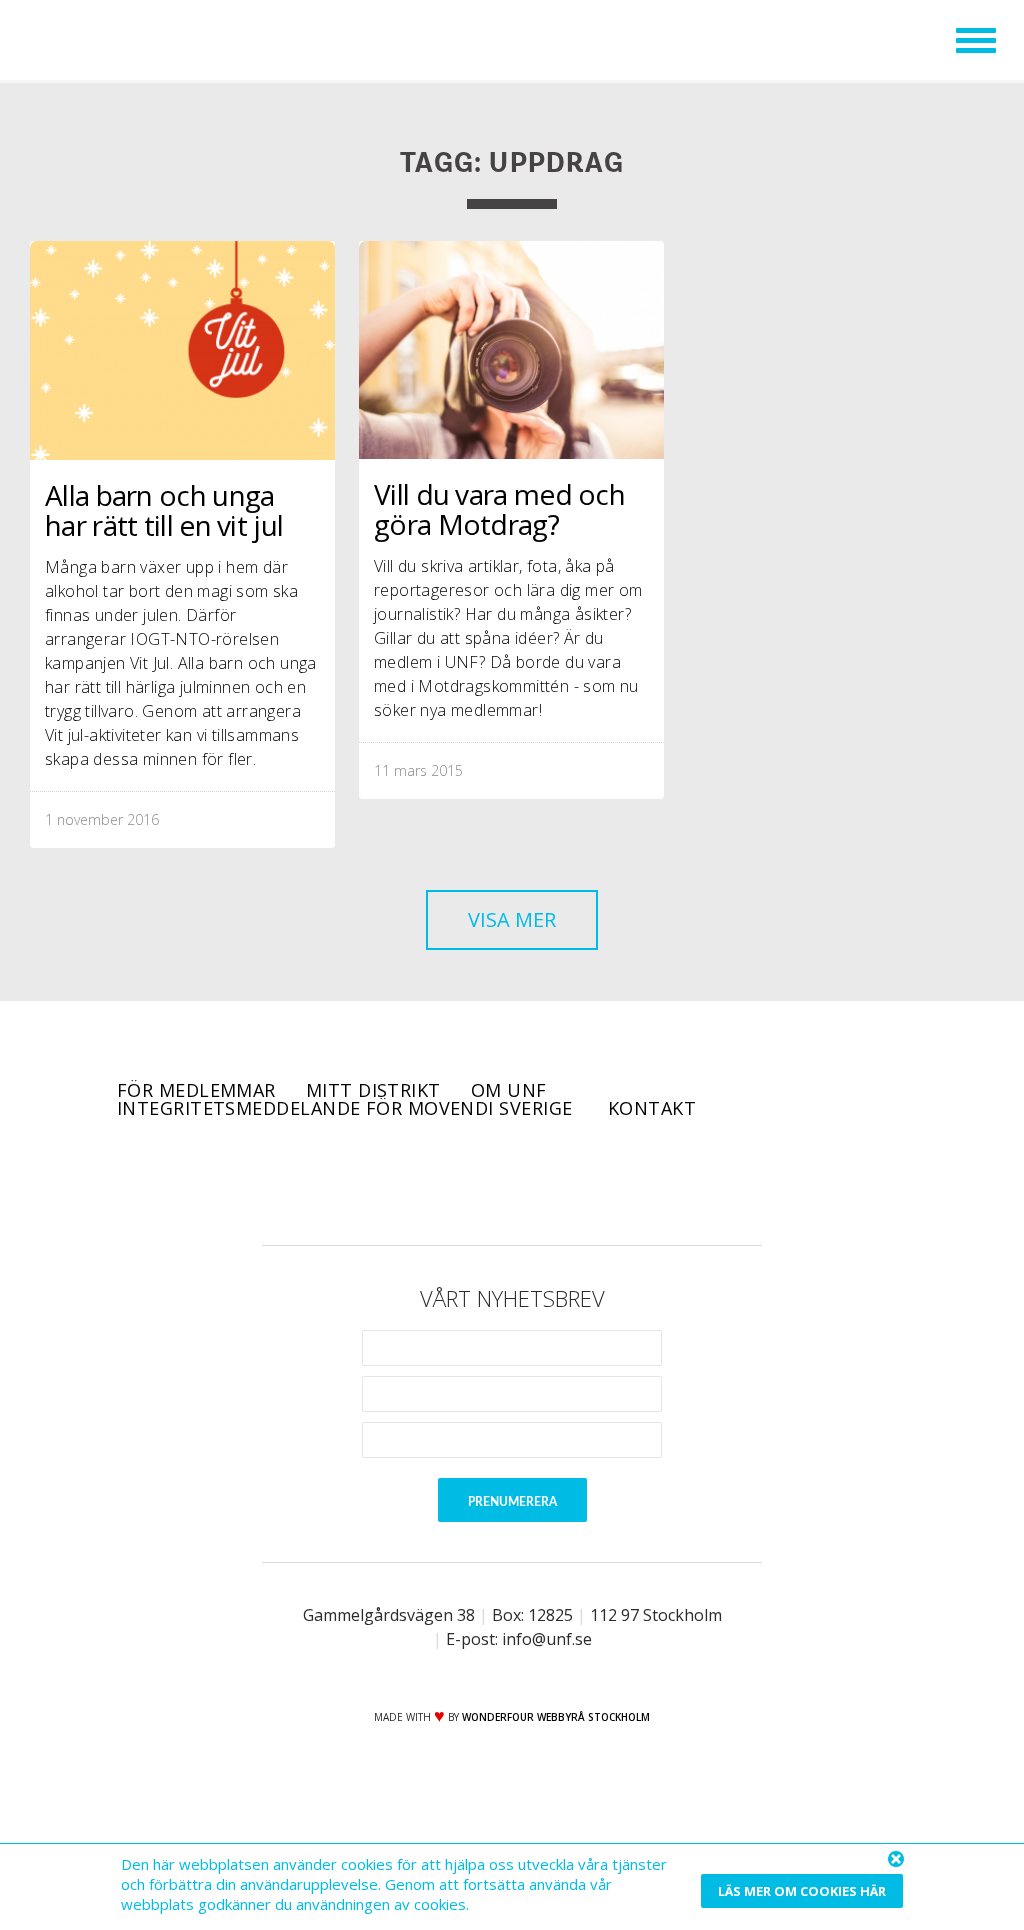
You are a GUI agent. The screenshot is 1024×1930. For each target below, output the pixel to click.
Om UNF (509, 1090)
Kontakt (652, 1108)
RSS (596, 1181)
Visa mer (512, 919)
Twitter (484, 1181)
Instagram (540, 1181)
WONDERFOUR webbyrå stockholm (556, 1717)
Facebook (428, 1181)
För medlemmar (196, 1090)
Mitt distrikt (373, 1090)
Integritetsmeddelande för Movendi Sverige (347, 1108)
